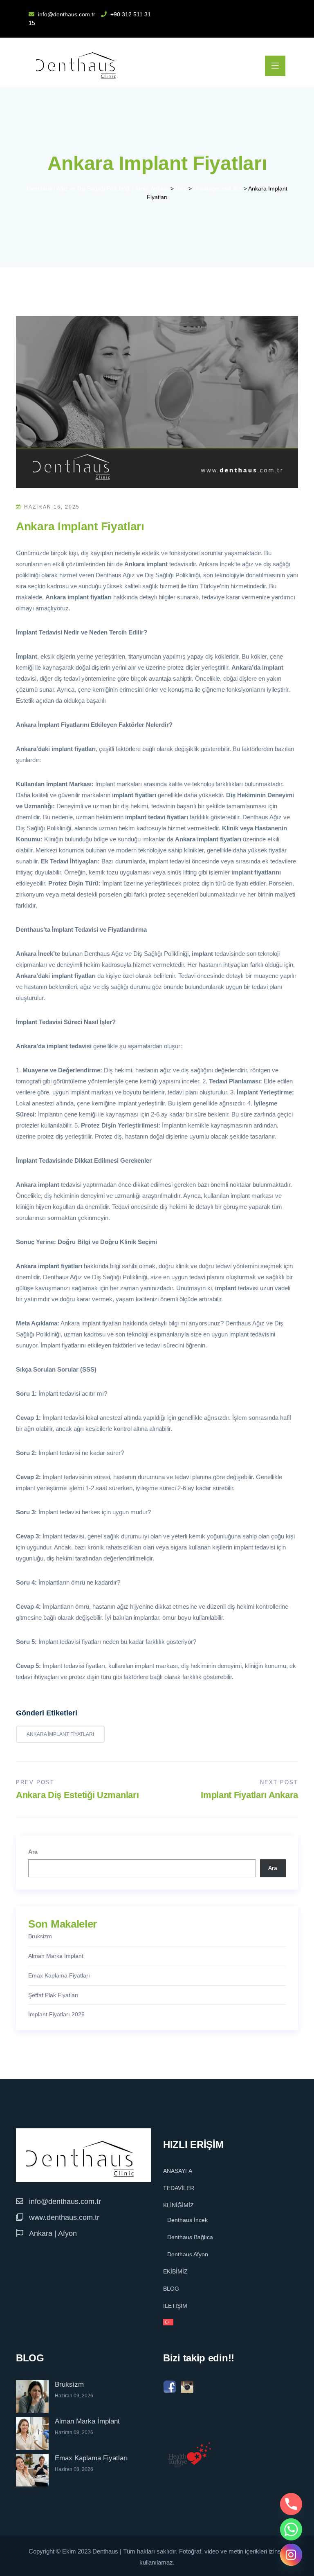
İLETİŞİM (175, 2306)
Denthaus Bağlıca (190, 2237)
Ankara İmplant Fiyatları (60, 1734)
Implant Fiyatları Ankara (249, 1795)
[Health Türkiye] (190, 2455)
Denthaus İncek (187, 2220)
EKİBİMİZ (175, 2271)
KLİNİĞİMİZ (178, 2205)
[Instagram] (291, 2555)
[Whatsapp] (291, 2529)
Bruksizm (40, 1936)
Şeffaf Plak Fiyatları (53, 1995)
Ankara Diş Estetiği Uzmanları (77, 1795)
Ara (33, 1852)
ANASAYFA (178, 2171)
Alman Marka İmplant (56, 1956)
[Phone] (291, 2504)
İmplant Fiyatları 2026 (56, 2014)
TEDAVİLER (179, 2188)
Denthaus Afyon (188, 2254)
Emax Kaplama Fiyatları (59, 1975)
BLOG (171, 2289)
